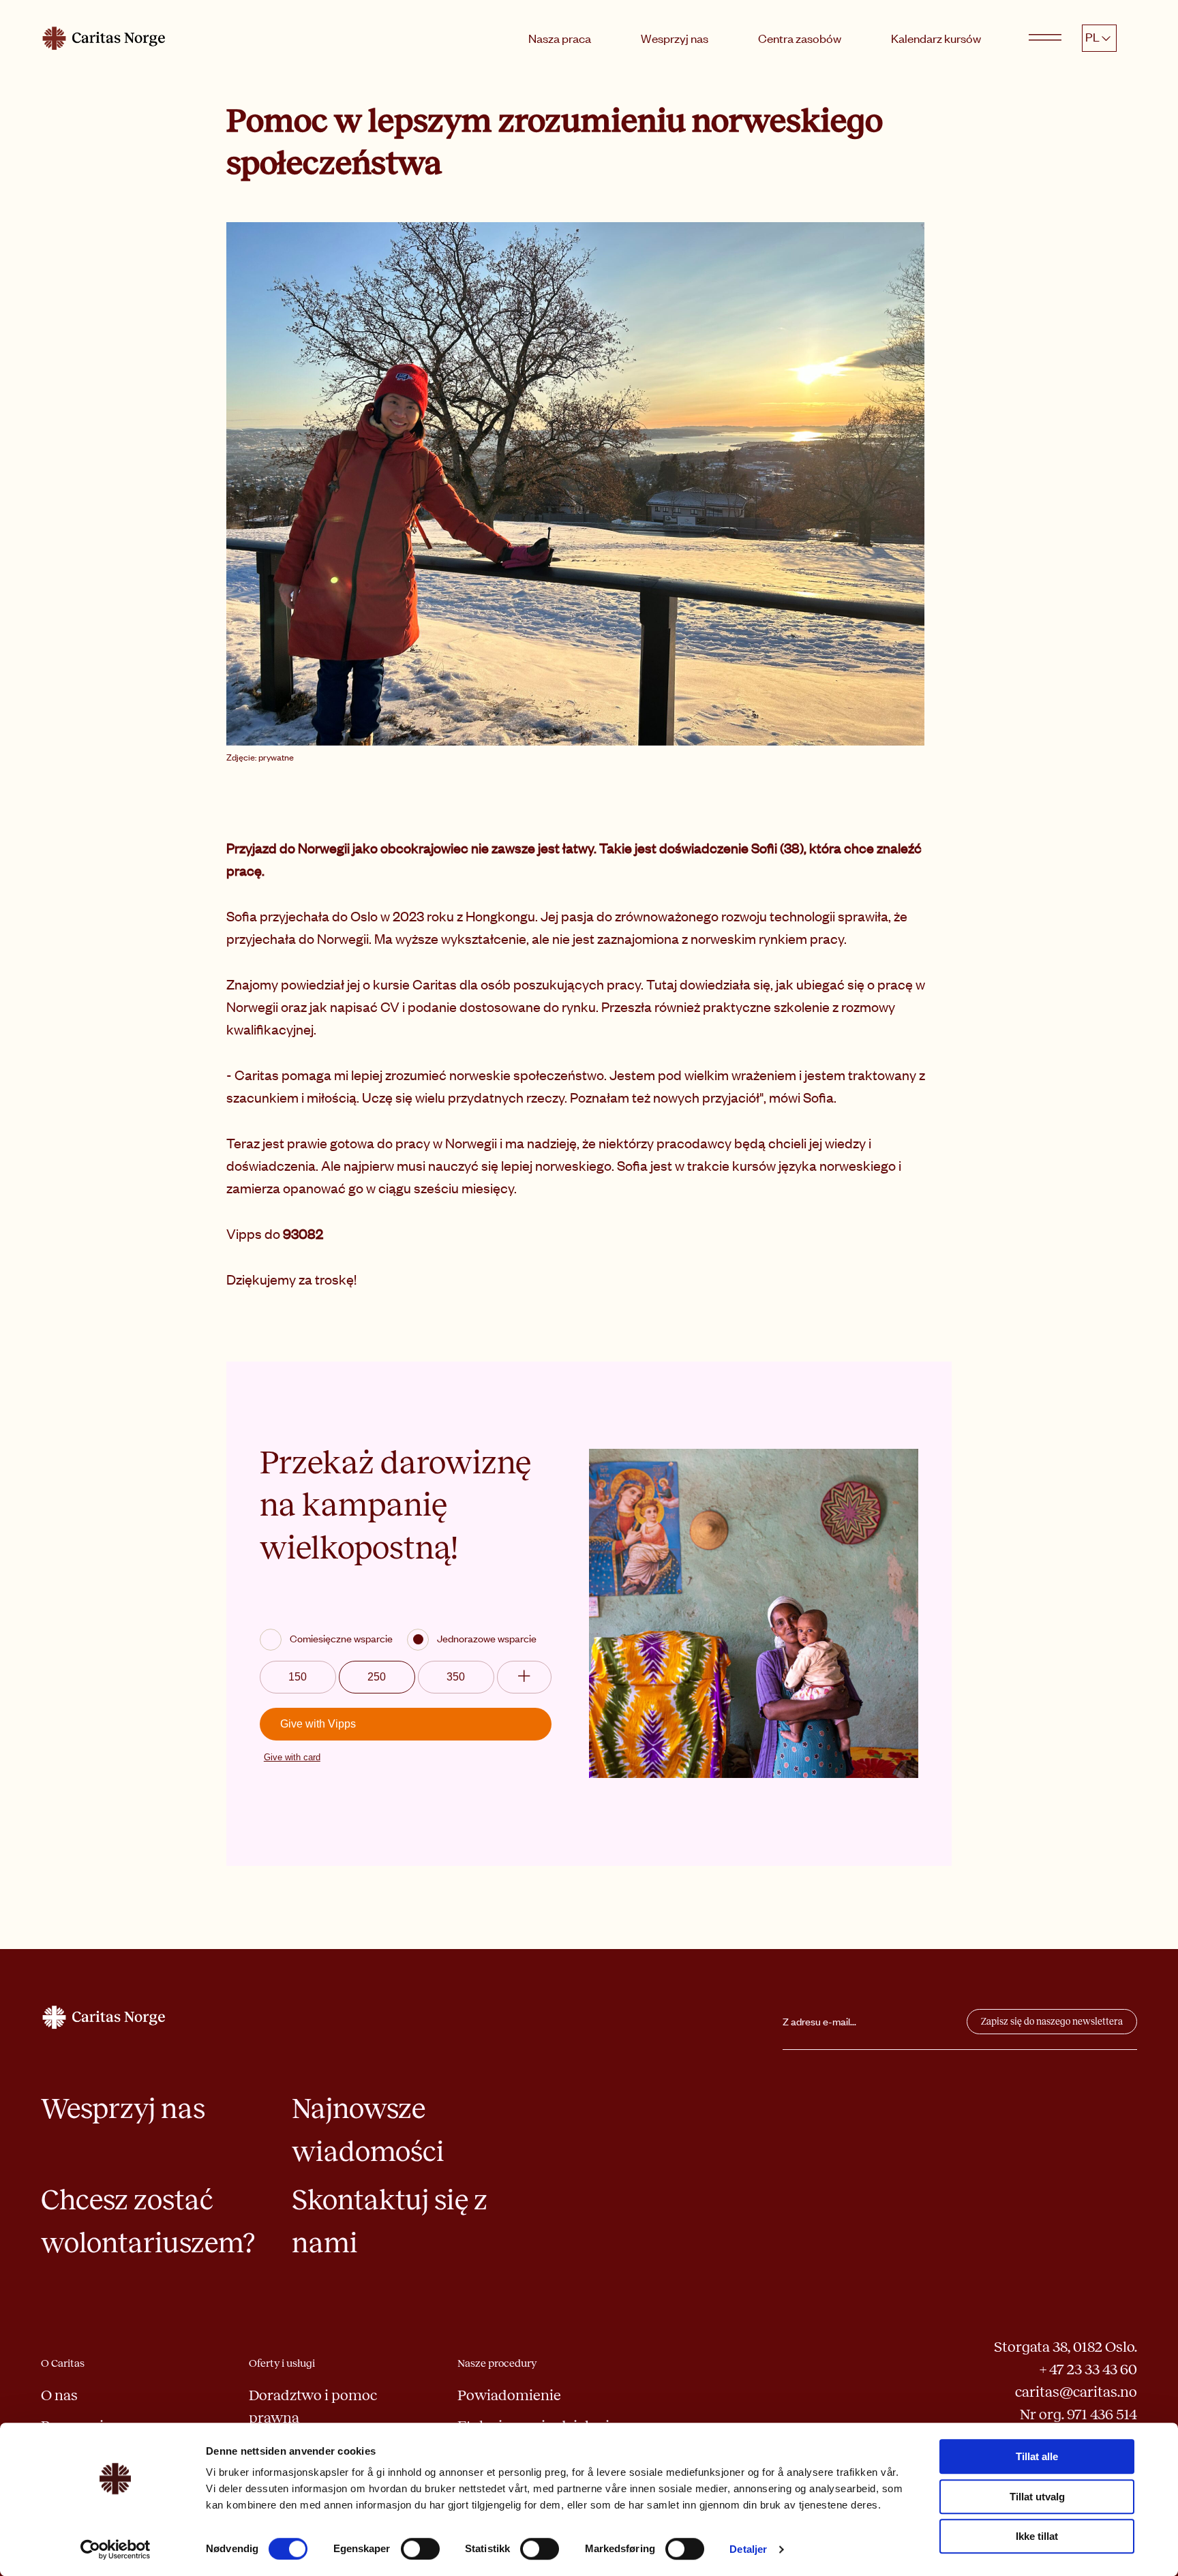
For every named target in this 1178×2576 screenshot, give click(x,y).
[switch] (420, 2549)
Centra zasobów (800, 38)
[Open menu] (1045, 38)
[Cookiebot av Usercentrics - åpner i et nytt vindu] (116, 2549)
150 (298, 1677)
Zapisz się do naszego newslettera (1052, 2022)
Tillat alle (1037, 2456)
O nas (59, 2395)
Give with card (292, 1757)
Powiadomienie (509, 2395)
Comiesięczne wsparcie (341, 1638)
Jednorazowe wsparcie (487, 1638)
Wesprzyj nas (675, 38)
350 (456, 1677)
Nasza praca (560, 38)
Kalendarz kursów (936, 38)
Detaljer (748, 2549)
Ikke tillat (1037, 2536)
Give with (318, 1724)
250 (377, 1677)
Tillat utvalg (1037, 2497)
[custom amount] (524, 1677)
